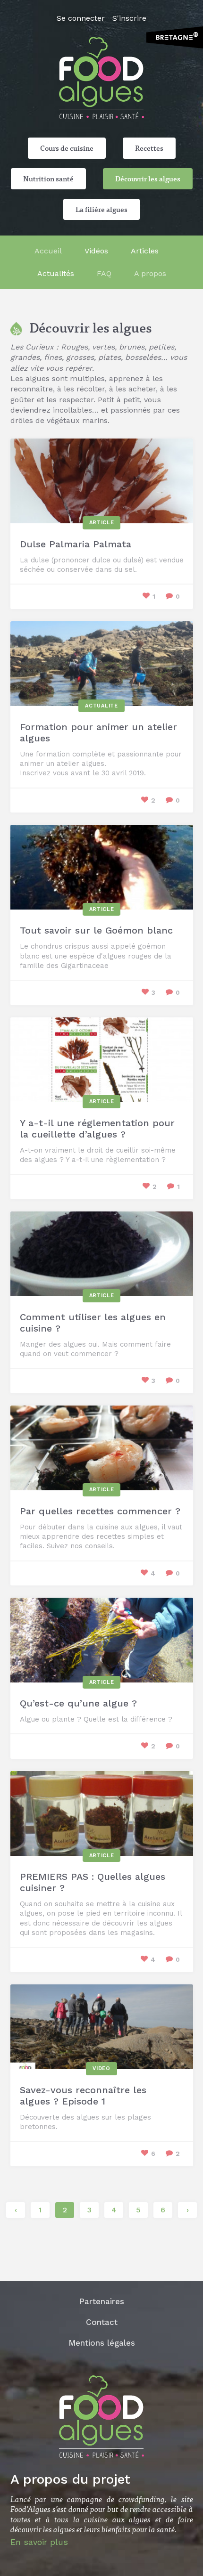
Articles (145, 251)
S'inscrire (129, 18)
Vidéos (96, 251)
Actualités (56, 273)
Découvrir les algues (148, 179)
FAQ (104, 273)
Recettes (149, 148)
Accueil (48, 251)
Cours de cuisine (67, 148)
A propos (150, 273)
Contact (102, 2322)
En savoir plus (39, 2542)
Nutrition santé (48, 179)
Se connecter (81, 18)
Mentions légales (102, 2343)
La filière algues (101, 209)
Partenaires (102, 2301)
